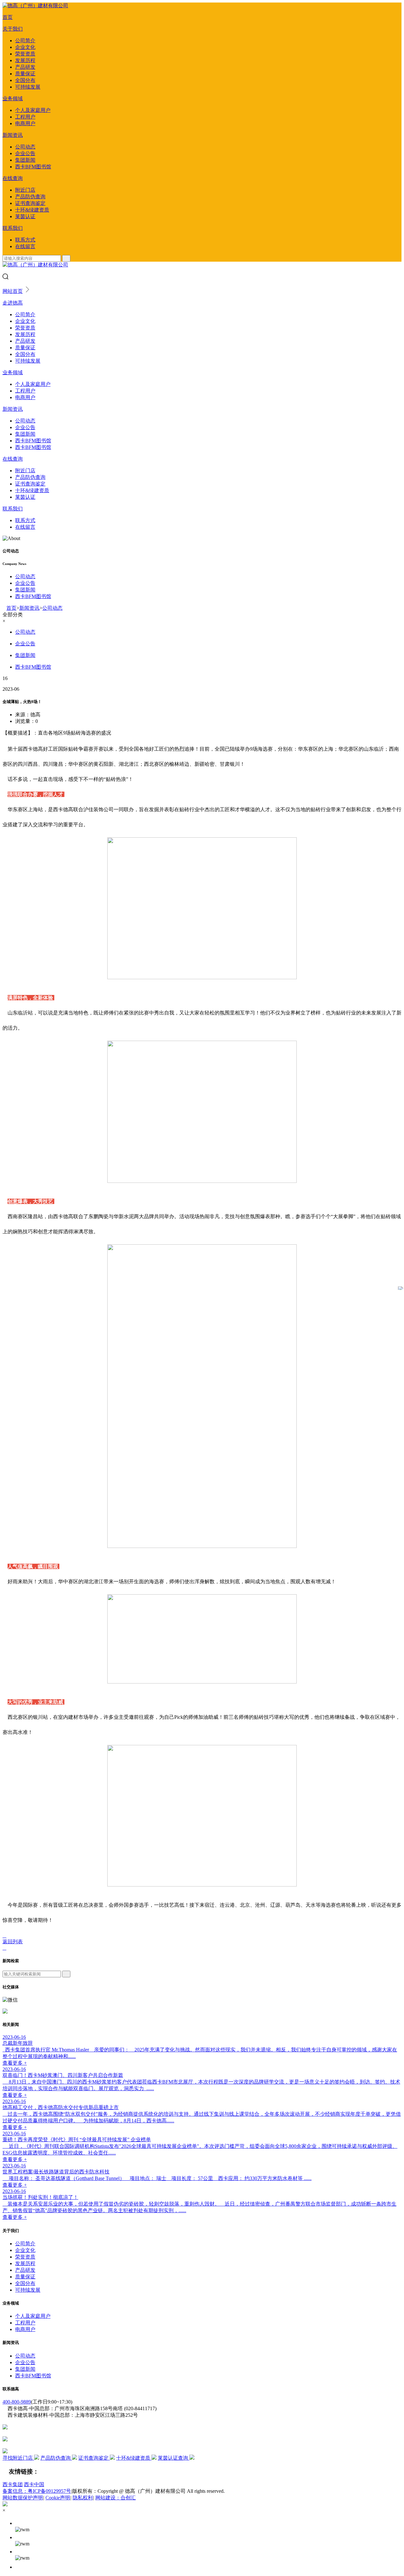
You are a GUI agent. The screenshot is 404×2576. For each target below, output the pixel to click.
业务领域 (13, 99)
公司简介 (25, 41)
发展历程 (25, 60)
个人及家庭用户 (33, 110)
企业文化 (25, 47)
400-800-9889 (17, 2402)
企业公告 (25, 153)
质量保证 (25, 74)
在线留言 (25, 246)
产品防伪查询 (30, 197)
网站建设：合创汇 (116, 2498)
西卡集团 (13, 2484)
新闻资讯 (13, 135)
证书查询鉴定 (30, 203)
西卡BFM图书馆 (33, 167)
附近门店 (25, 190)
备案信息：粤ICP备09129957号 (37, 2491)
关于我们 (13, 29)
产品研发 (25, 67)
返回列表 (13, 1942)
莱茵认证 (25, 216)
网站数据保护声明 (23, 2498)
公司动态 (25, 147)
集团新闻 (25, 160)
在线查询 (13, 178)
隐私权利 (83, 2498)
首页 (8, 17)
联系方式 (25, 240)
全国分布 (25, 80)
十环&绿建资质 (32, 210)
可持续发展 (28, 87)
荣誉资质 (25, 54)
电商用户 (25, 123)
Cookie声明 (58, 2498)
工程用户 (25, 117)
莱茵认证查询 (174, 2458)
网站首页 (13, 291)
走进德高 (13, 303)
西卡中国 (34, 2484)
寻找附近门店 (18, 2458)
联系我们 (13, 228)
